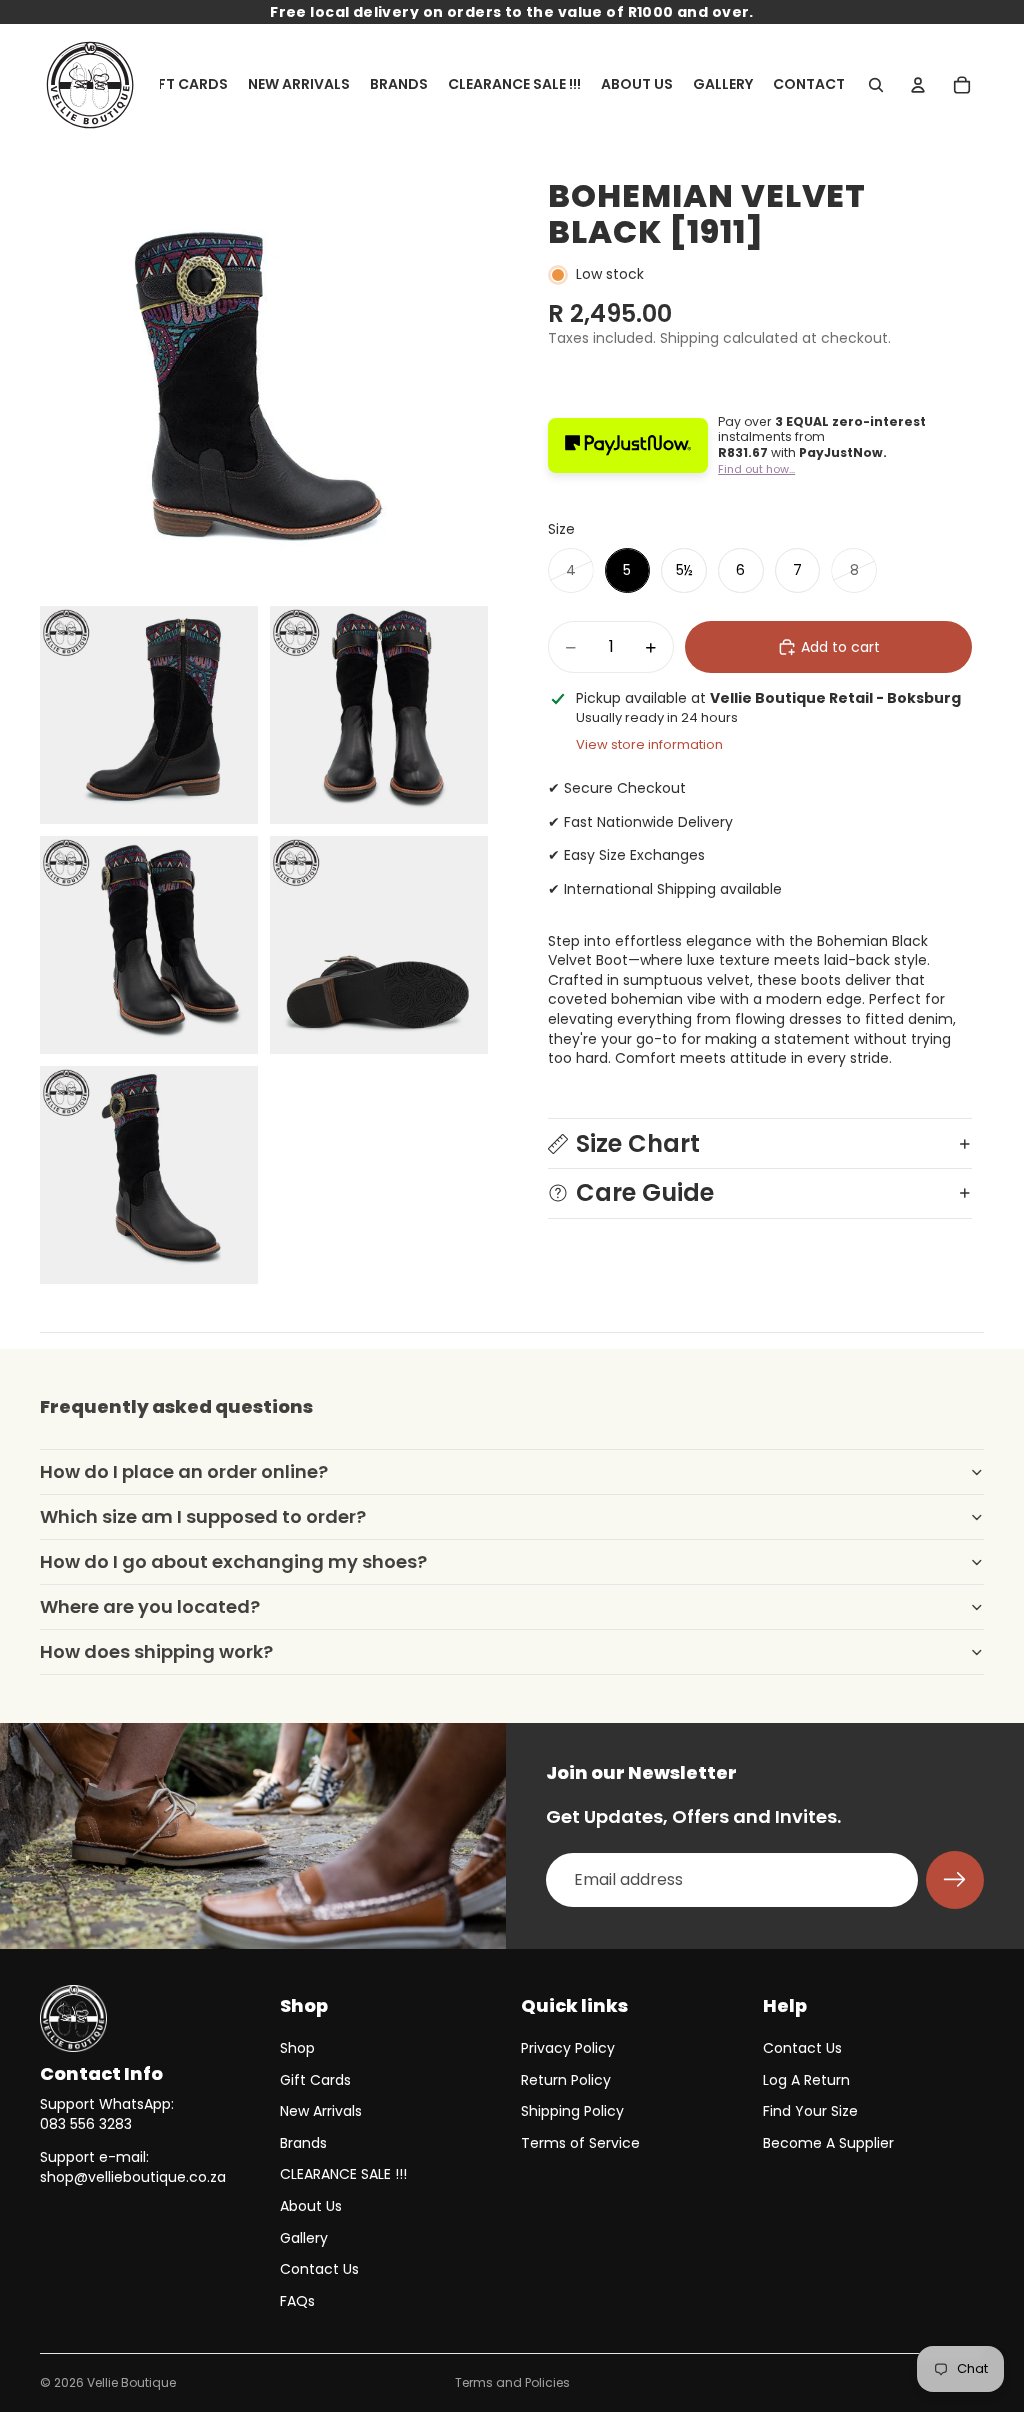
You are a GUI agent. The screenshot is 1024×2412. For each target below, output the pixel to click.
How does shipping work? (156, 1651)
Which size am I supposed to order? (203, 1516)
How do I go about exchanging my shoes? (233, 1561)
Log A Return (806, 2080)
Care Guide (645, 1192)
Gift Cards (315, 2080)
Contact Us (319, 2269)
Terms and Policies (512, 2382)
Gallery (304, 2238)
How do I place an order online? (184, 1471)
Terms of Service (580, 2143)
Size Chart (638, 1143)
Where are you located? (150, 1606)
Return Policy (566, 2080)
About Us (311, 2206)
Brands (303, 2143)
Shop (297, 2048)
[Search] (876, 85)
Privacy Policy (568, 2048)
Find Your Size (810, 2111)
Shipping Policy (572, 2111)
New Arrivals (321, 2111)
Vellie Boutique (131, 2382)
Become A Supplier (828, 2143)
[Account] (918, 85)
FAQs (297, 2301)
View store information (649, 744)
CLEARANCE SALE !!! (343, 2174)
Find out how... (756, 469)
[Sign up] (955, 1880)
